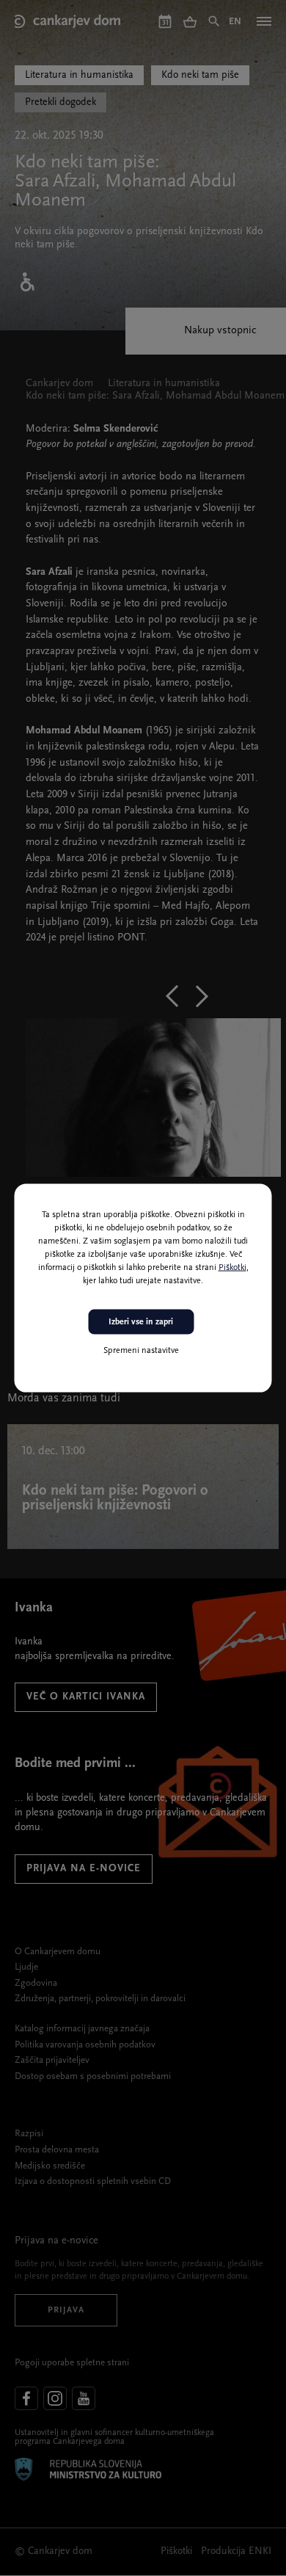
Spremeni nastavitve (141, 1351)
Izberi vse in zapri (141, 1321)
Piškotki (232, 1267)
